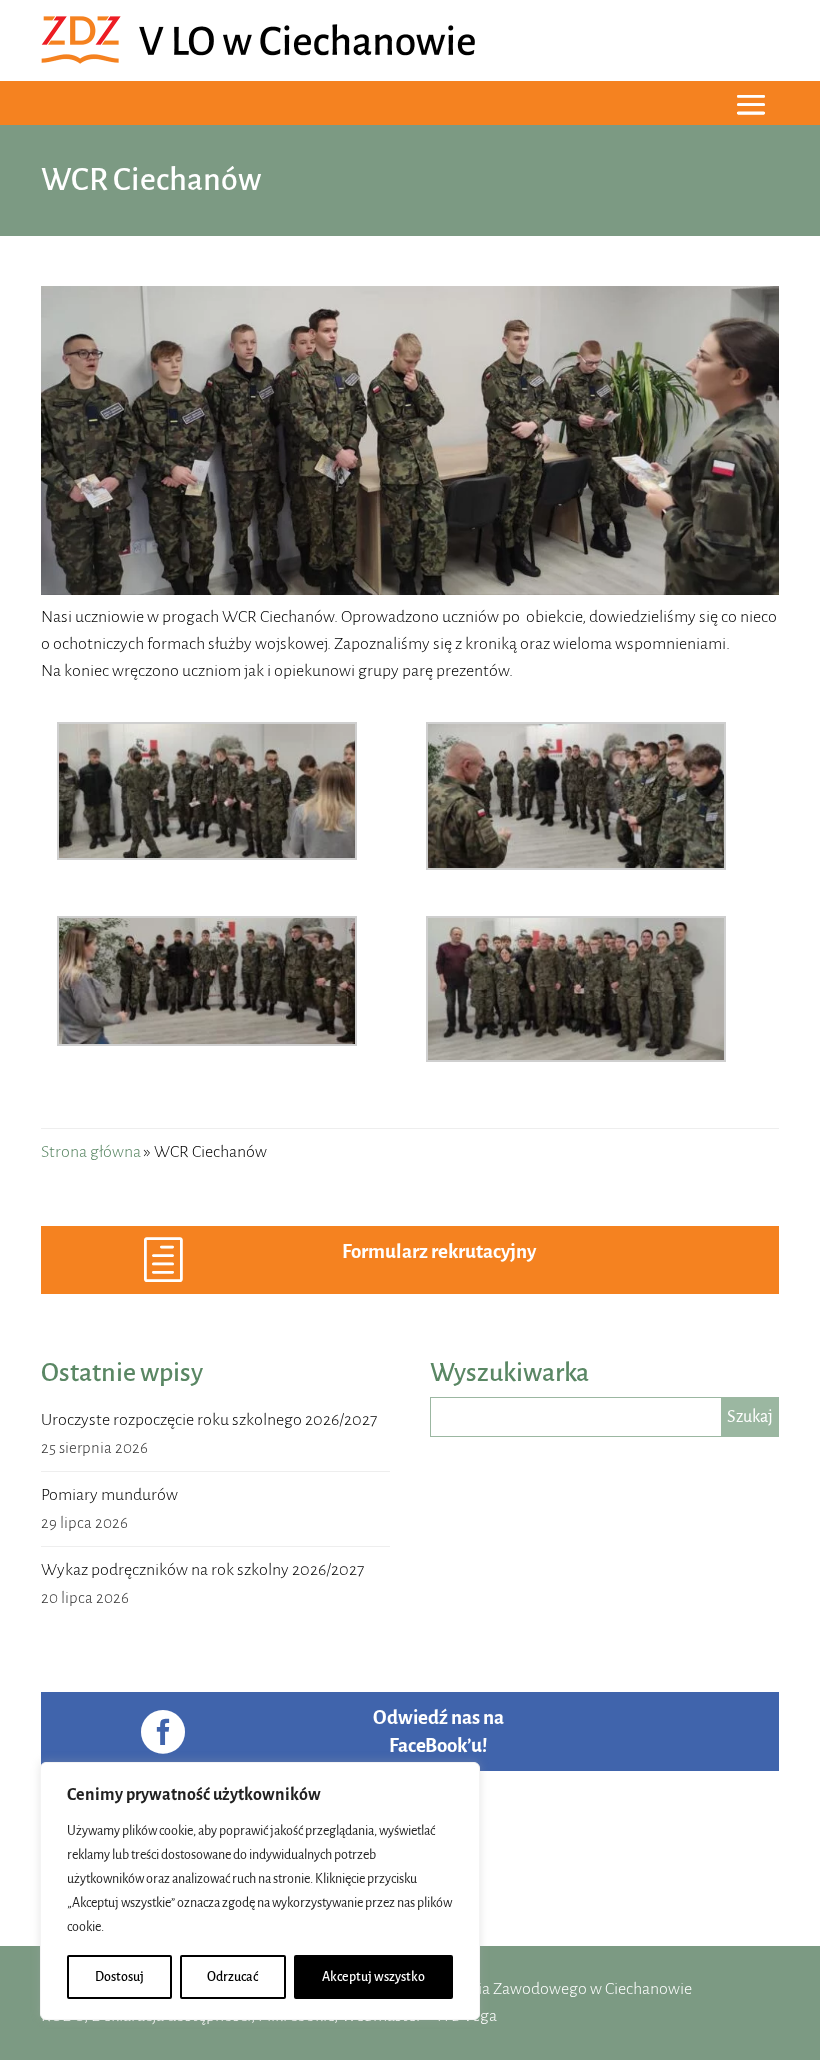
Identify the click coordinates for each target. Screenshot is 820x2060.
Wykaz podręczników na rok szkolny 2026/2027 (202, 1570)
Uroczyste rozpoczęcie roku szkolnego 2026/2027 (209, 1420)
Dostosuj (119, 1977)
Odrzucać (232, 1977)
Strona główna (91, 1152)
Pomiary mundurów (109, 1495)
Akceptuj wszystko (373, 1977)
